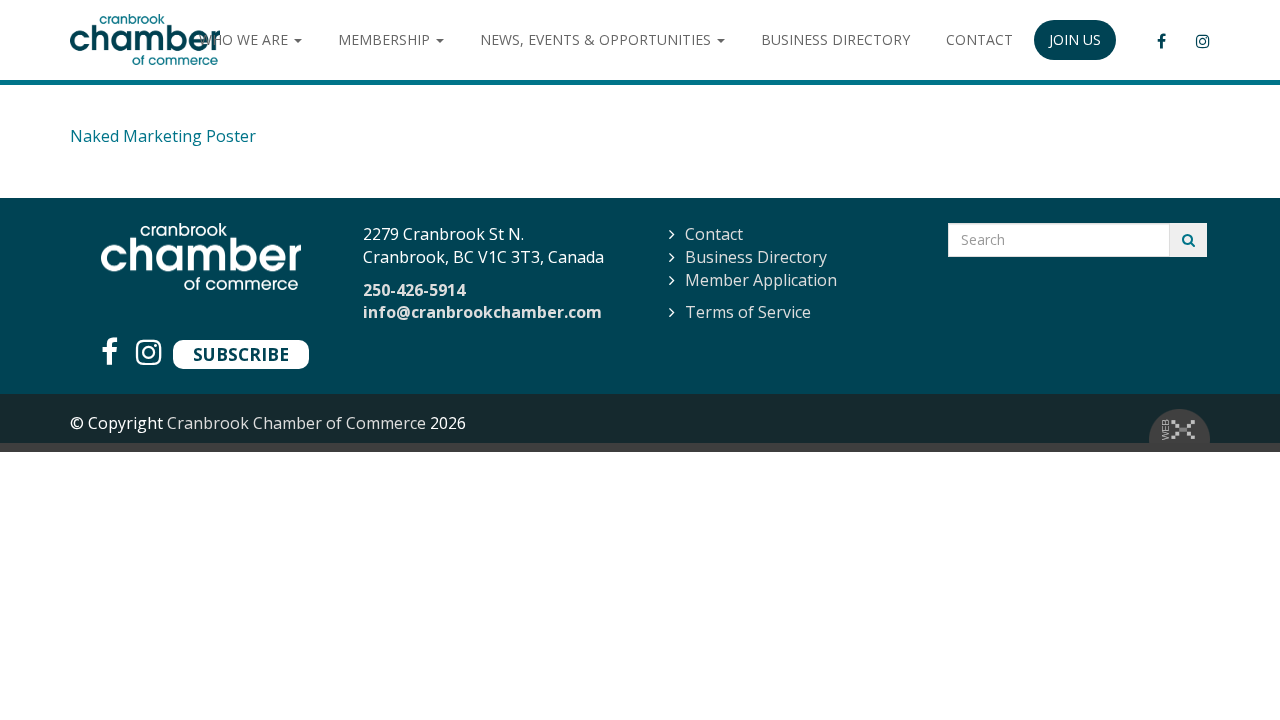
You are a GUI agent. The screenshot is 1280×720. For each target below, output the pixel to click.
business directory (835, 39)
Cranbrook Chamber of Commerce (296, 423)
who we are (245, 39)
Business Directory (756, 257)
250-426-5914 (414, 290)
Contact (714, 234)
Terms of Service (748, 312)
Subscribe (241, 354)
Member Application (761, 280)
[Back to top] (1224, 664)
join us (1075, 39)
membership (386, 39)
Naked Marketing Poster (163, 136)
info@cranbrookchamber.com (482, 312)
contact (979, 39)
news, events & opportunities (597, 39)
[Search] (1188, 240)
